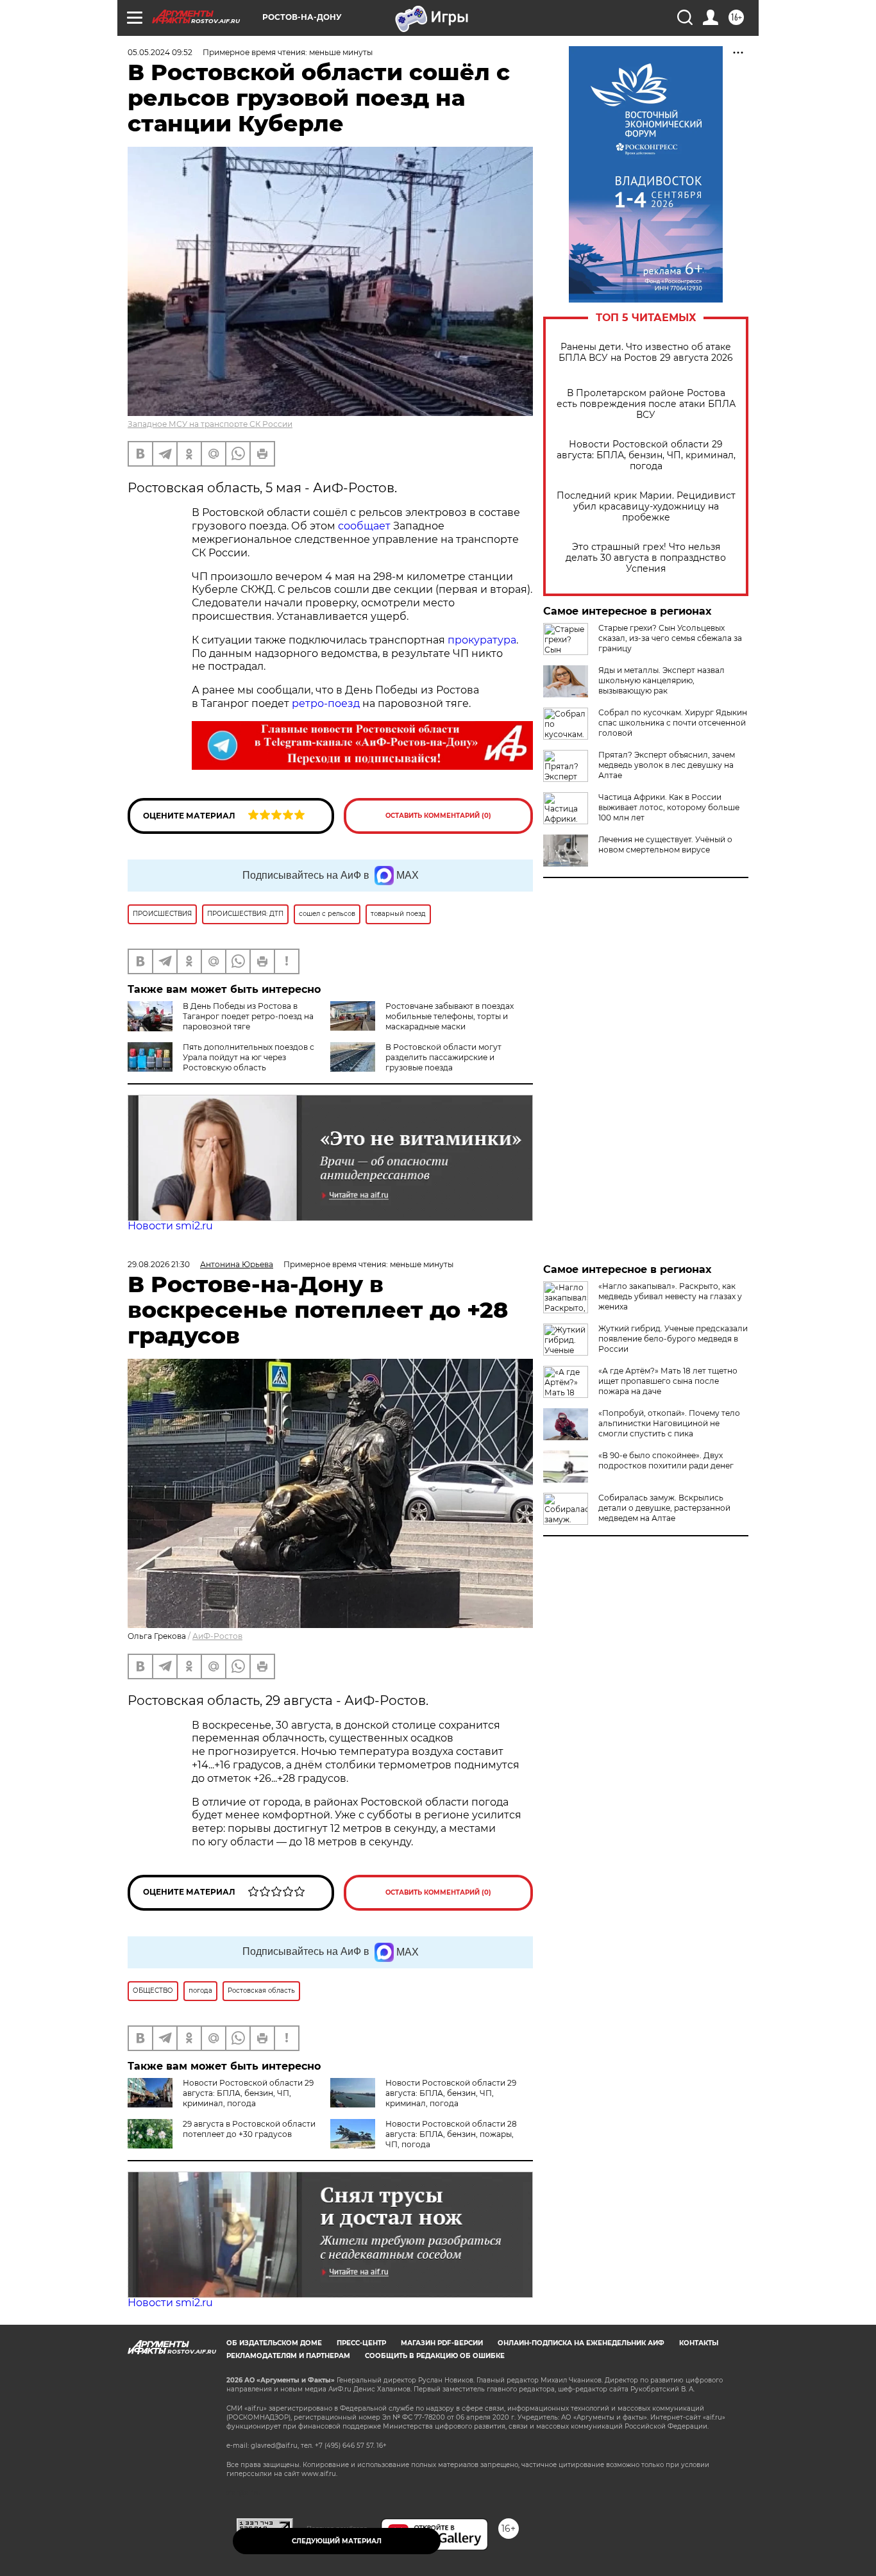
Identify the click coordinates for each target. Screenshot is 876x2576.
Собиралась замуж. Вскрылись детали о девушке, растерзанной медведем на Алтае (664, 1508)
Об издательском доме (274, 2343)
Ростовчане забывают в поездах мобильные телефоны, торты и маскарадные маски (450, 1016)
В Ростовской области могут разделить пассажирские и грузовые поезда (443, 1057)
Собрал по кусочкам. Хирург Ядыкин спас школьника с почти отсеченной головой (673, 723)
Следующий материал (337, 2541)
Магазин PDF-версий (442, 2343)
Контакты (699, 2343)
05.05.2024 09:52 (160, 52)
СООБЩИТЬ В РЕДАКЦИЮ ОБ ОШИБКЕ (435, 2356)
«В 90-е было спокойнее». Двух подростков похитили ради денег (666, 1460)
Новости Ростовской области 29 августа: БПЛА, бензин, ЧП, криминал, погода (646, 455)
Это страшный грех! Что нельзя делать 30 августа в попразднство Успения (646, 558)
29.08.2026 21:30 (159, 1264)
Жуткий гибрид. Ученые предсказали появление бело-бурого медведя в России (673, 1339)
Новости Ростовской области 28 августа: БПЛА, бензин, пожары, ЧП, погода (451, 2134)
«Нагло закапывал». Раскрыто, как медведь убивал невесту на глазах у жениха (670, 1296)
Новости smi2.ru (170, 1226)
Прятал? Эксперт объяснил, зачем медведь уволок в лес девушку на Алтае (667, 765)
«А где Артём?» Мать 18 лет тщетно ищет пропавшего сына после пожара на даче (668, 1381)
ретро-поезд (326, 703)
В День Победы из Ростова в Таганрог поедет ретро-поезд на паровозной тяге (248, 1016)
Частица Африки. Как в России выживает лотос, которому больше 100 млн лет (669, 807)
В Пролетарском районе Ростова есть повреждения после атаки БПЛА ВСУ (646, 404)
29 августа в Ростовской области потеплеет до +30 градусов (249, 2129)
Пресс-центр (361, 2343)
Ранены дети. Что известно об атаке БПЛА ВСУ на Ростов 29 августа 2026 (646, 353)
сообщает (364, 526)
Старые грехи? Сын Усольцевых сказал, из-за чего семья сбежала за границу (670, 638)
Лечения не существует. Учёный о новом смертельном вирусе (665, 844)
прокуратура (482, 640)
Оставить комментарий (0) (438, 816)
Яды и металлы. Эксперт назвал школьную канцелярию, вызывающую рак (661, 680)
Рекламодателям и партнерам (288, 2356)
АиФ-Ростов (217, 1636)
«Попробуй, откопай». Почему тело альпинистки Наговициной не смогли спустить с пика (669, 1423)
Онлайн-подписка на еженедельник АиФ (581, 2343)
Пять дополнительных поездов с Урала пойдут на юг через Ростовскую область (248, 1057)
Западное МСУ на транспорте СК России (210, 424)
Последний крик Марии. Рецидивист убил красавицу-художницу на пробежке (646, 507)
